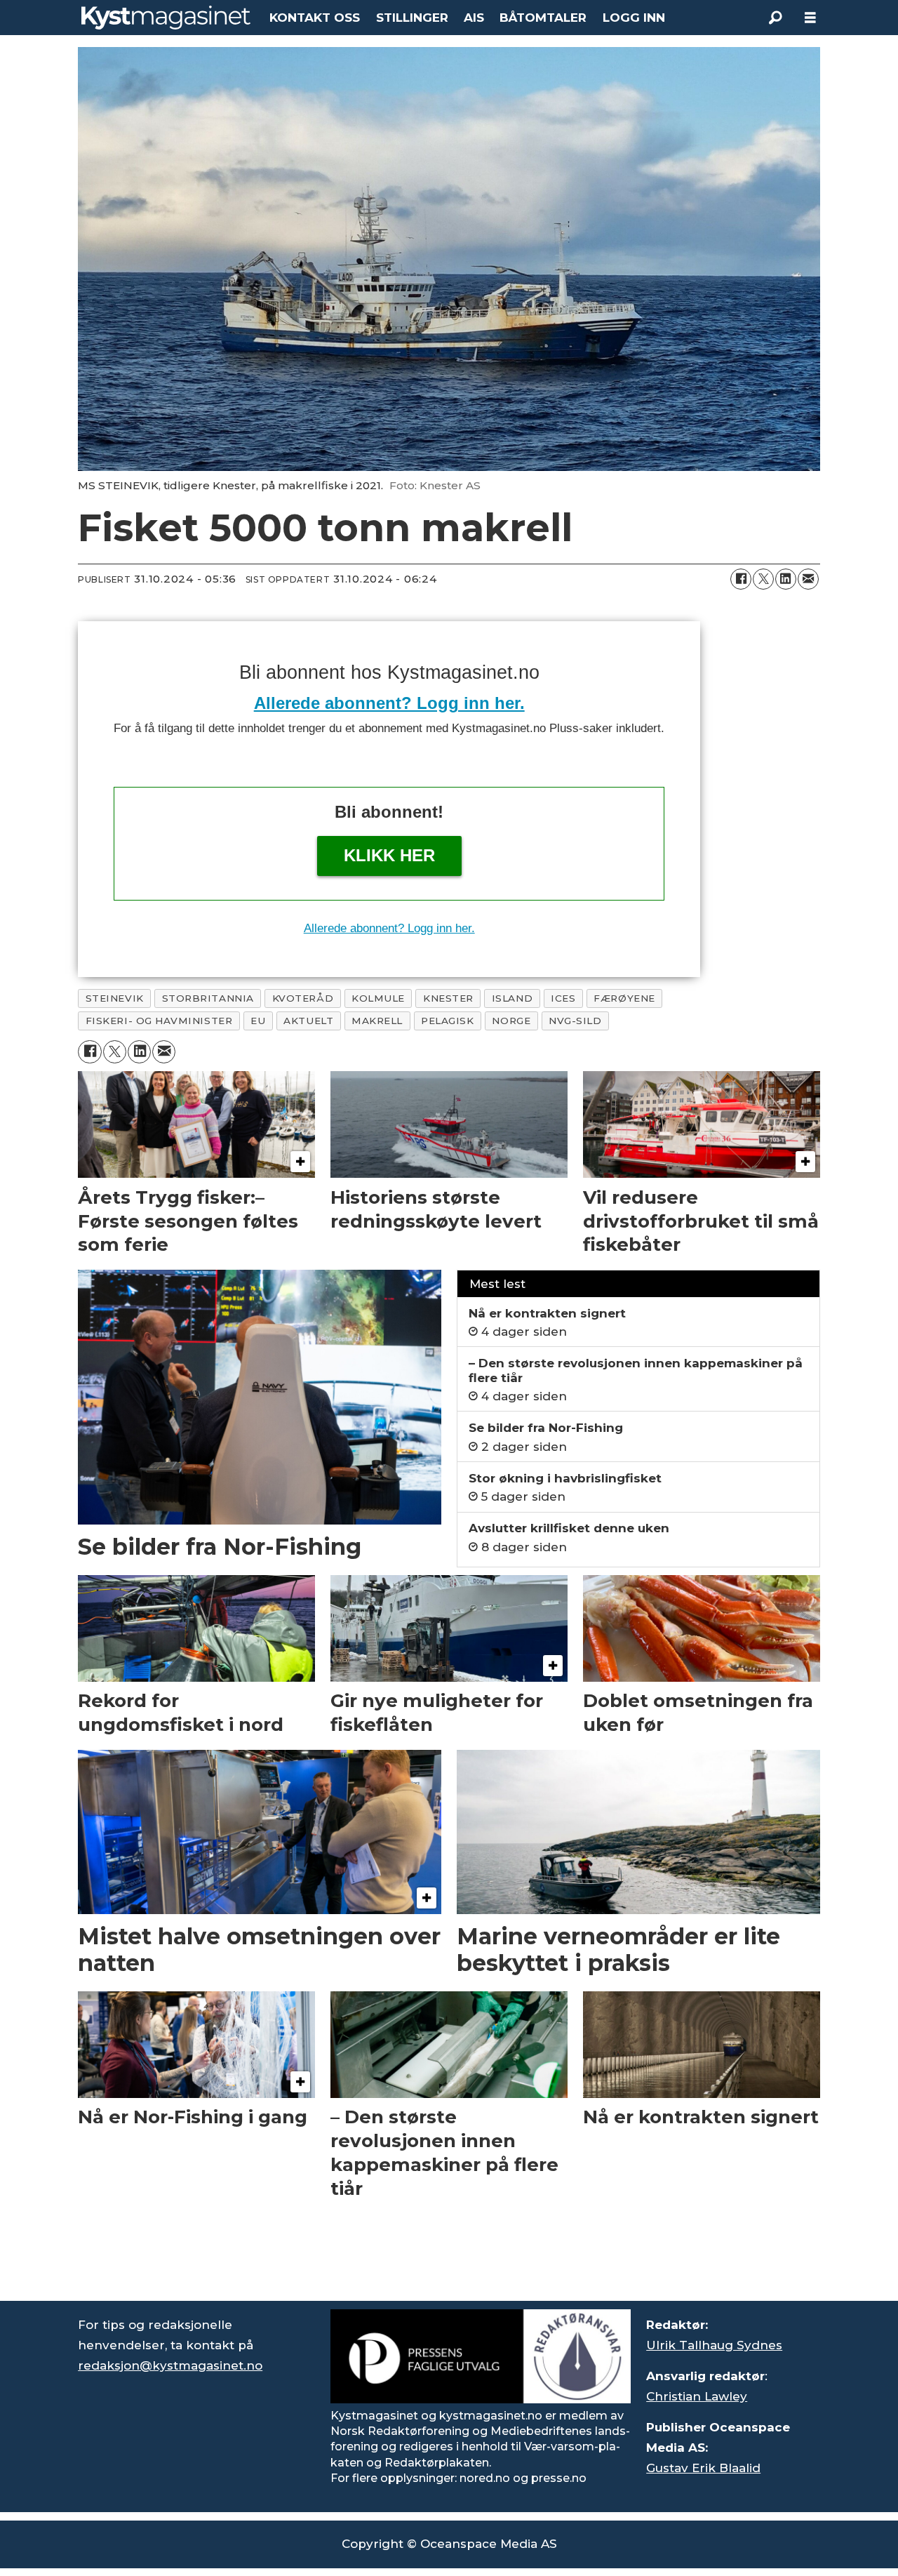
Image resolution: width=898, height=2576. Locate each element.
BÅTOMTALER (543, 18)
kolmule (378, 998)
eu (258, 1021)
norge (511, 1021)
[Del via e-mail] (808, 579)
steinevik (115, 998)
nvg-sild (575, 1021)
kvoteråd (303, 998)
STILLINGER (412, 18)
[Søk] (775, 18)
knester (448, 998)
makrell (377, 1021)
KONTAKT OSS (315, 18)
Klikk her (389, 855)
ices (563, 998)
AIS (474, 18)
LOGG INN (634, 18)
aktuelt (308, 1021)
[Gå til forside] (166, 18)
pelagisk (447, 1021)
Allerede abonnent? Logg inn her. (389, 703)
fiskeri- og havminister (159, 1021)
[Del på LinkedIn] (786, 579)
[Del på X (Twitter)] (763, 579)
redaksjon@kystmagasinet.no (170, 2365)
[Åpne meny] (810, 18)
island (512, 998)
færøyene (624, 998)
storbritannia (208, 998)
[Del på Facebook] (741, 579)
